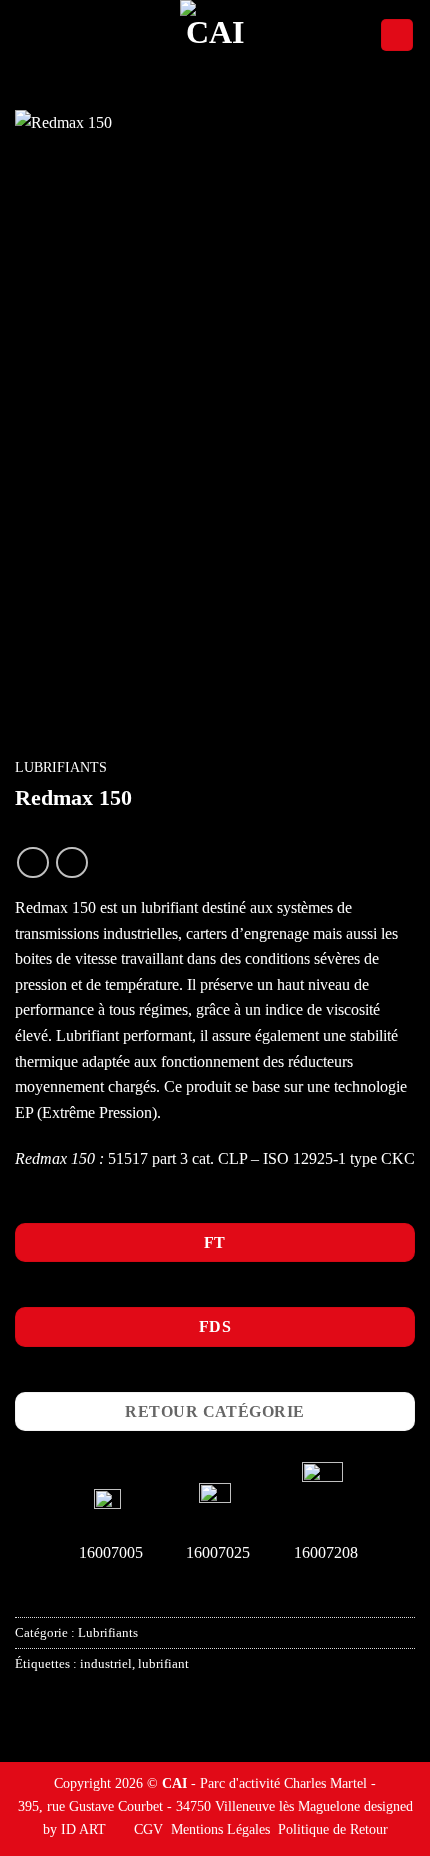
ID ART (83, 1829)
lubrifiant (163, 1664)
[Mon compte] (397, 35)
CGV (148, 1829)
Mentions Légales (220, 1829)
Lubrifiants (61, 767)
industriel (106, 1664)
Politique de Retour (333, 1829)
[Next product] (32, 862)
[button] (27, 34)
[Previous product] (71, 862)
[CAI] (215, 35)
